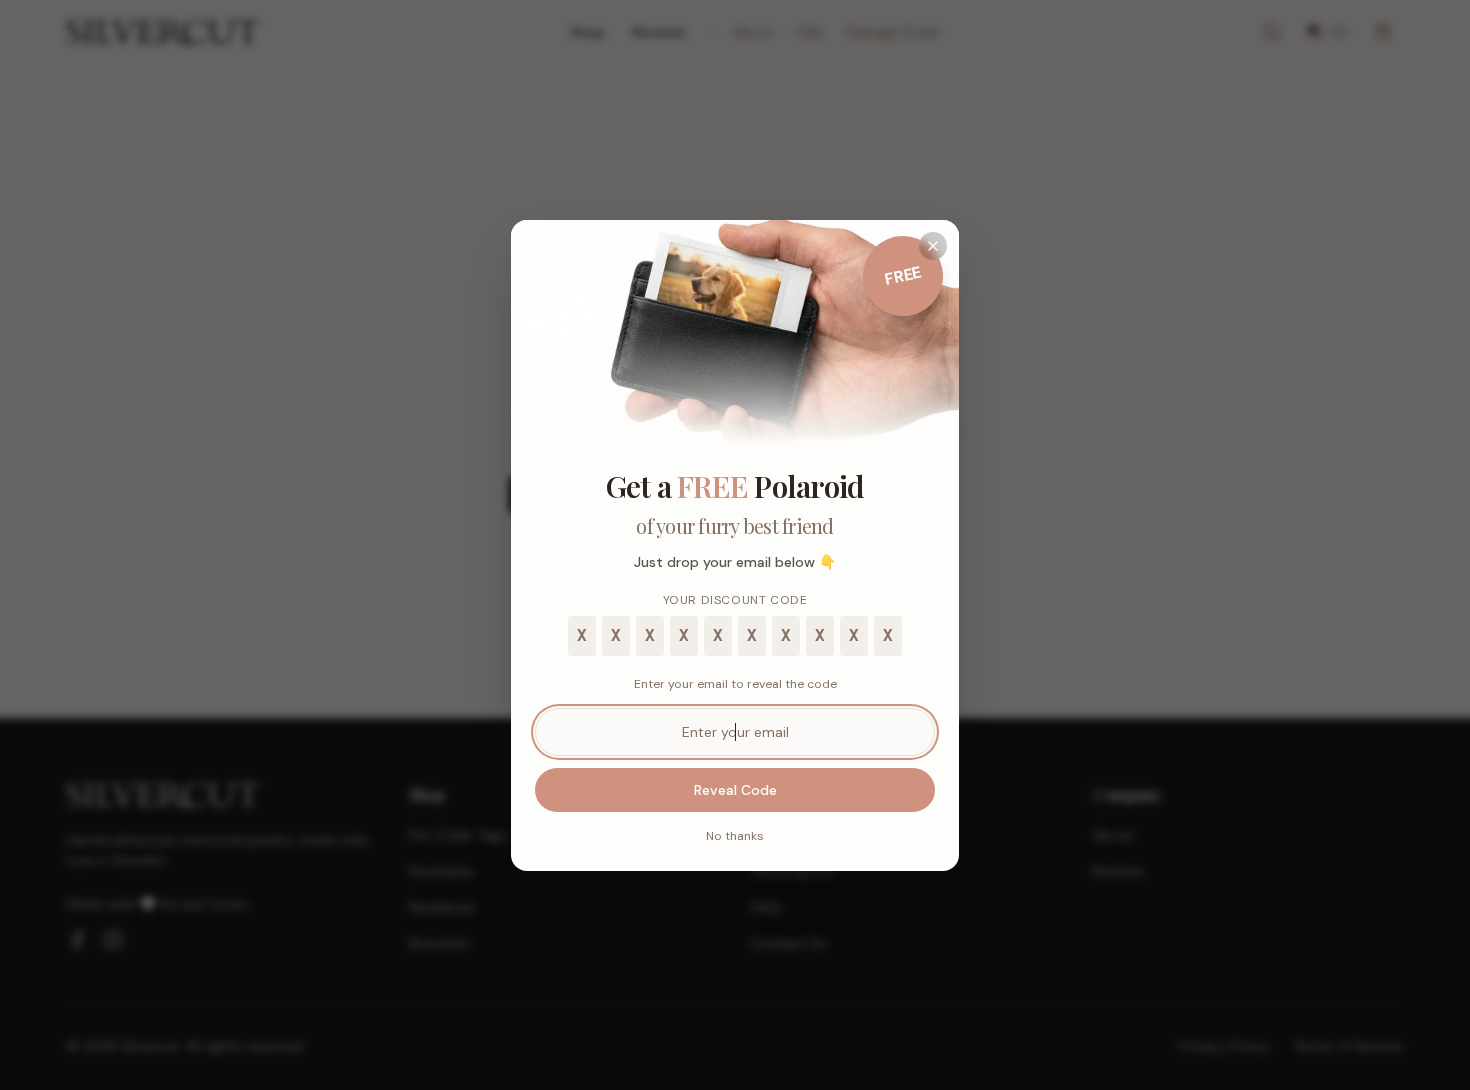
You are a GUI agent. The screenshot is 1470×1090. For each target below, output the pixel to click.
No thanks (735, 836)
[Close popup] (933, 246)
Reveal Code (735, 790)
